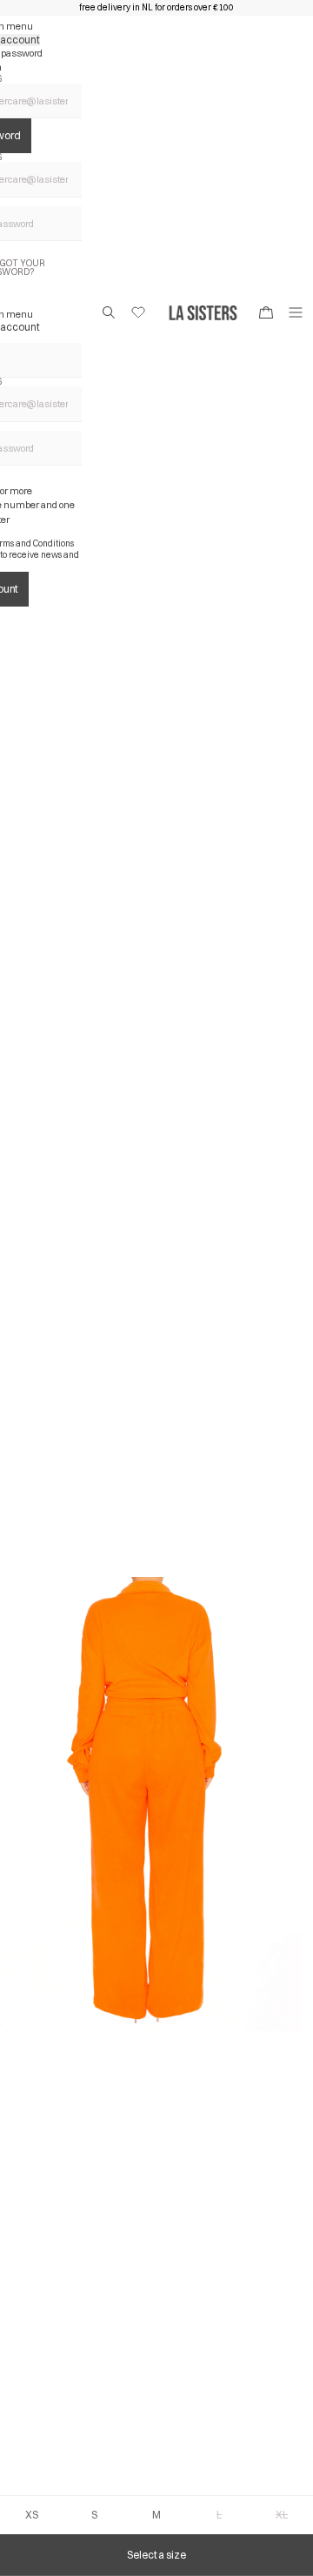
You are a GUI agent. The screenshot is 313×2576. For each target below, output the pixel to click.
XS (32, 2515)
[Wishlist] (138, 312)
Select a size (156, 2555)
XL (282, 2515)
